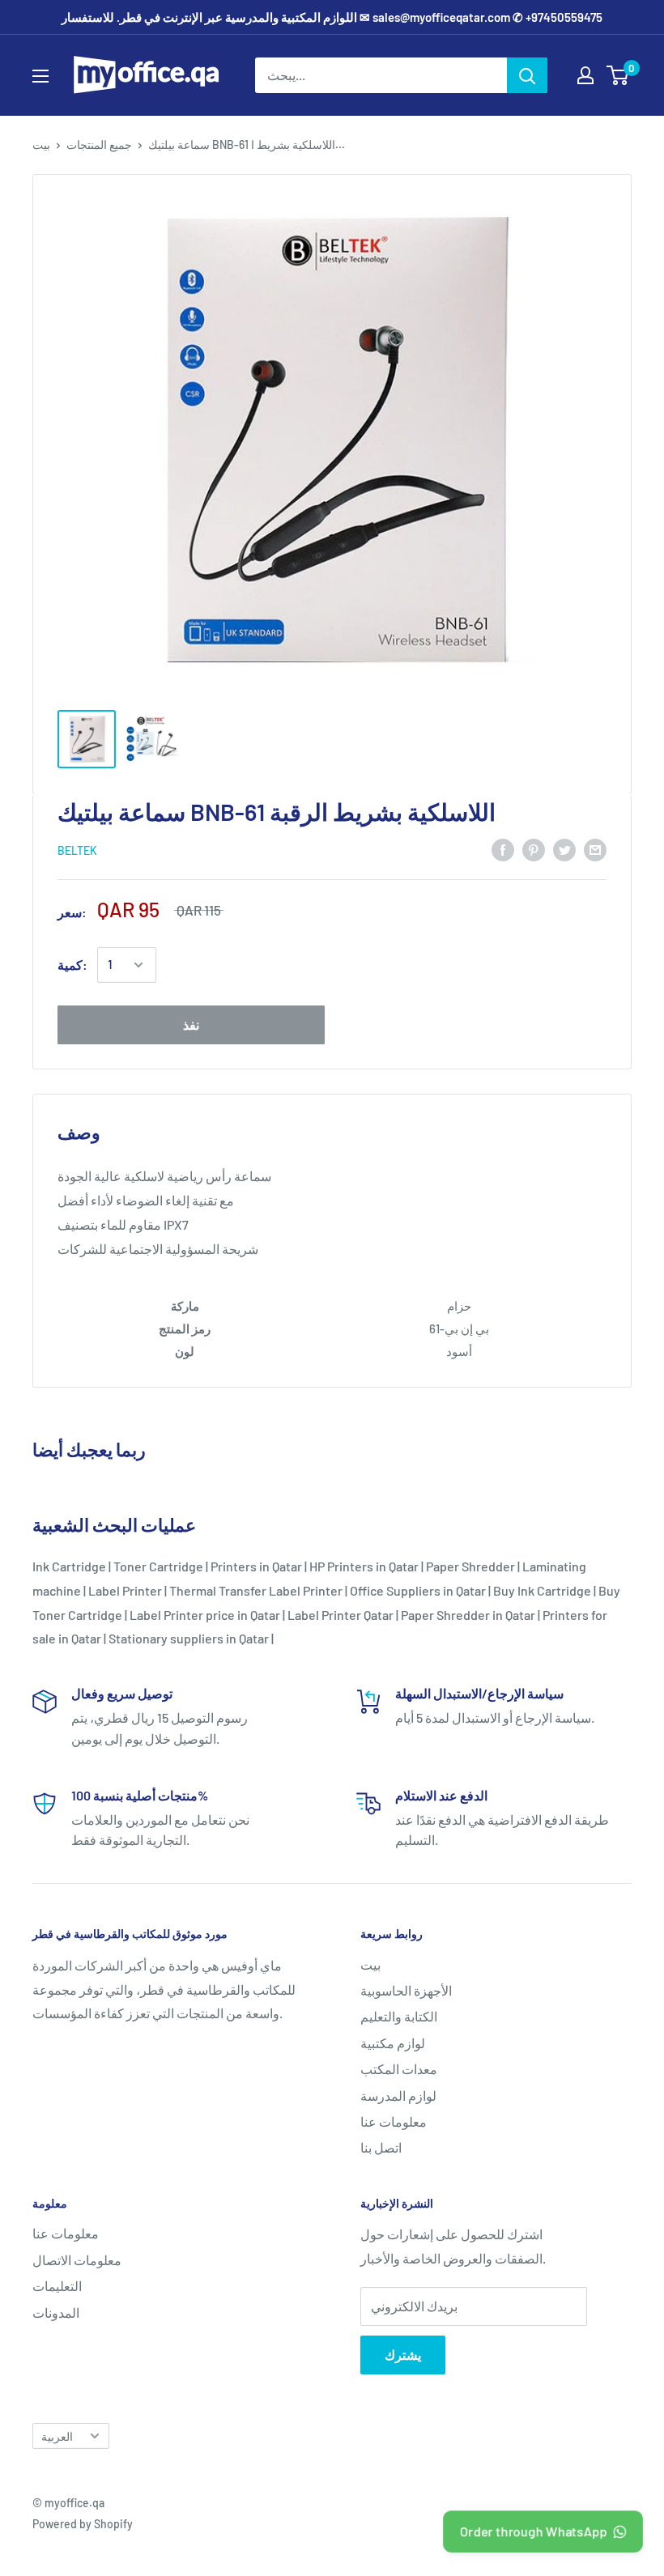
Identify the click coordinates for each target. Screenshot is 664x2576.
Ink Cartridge (69, 1566)
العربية (57, 2436)
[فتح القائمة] (40, 76)
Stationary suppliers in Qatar (189, 1638)
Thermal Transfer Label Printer (256, 1590)
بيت (41, 145)
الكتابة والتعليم (399, 2016)
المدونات (56, 2312)
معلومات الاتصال (77, 2260)
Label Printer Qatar (341, 1615)
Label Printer (125, 1590)
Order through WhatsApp (533, 2531)
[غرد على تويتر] (564, 849)
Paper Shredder (470, 1566)
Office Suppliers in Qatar (418, 1590)
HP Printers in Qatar (364, 1566)
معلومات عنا (394, 2121)
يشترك (403, 2355)
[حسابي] (585, 75)
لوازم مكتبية (393, 2043)
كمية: (72, 965)
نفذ (191, 1024)
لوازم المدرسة (398, 2096)
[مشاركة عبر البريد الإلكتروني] (595, 849)
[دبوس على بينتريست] (534, 849)
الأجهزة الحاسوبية (406, 1990)
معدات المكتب (399, 2069)
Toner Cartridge (158, 1566)
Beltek (77, 850)
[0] (618, 75)
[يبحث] (527, 75)
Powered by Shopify (83, 2524)
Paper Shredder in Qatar (468, 1615)
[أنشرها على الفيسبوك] (503, 849)
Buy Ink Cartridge (542, 1590)
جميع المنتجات (99, 145)
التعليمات (57, 2286)
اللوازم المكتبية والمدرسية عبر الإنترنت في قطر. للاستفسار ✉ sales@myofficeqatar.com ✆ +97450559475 (332, 17)
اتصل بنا (381, 2147)
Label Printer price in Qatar (205, 1615)
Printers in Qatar (256, 1566)
